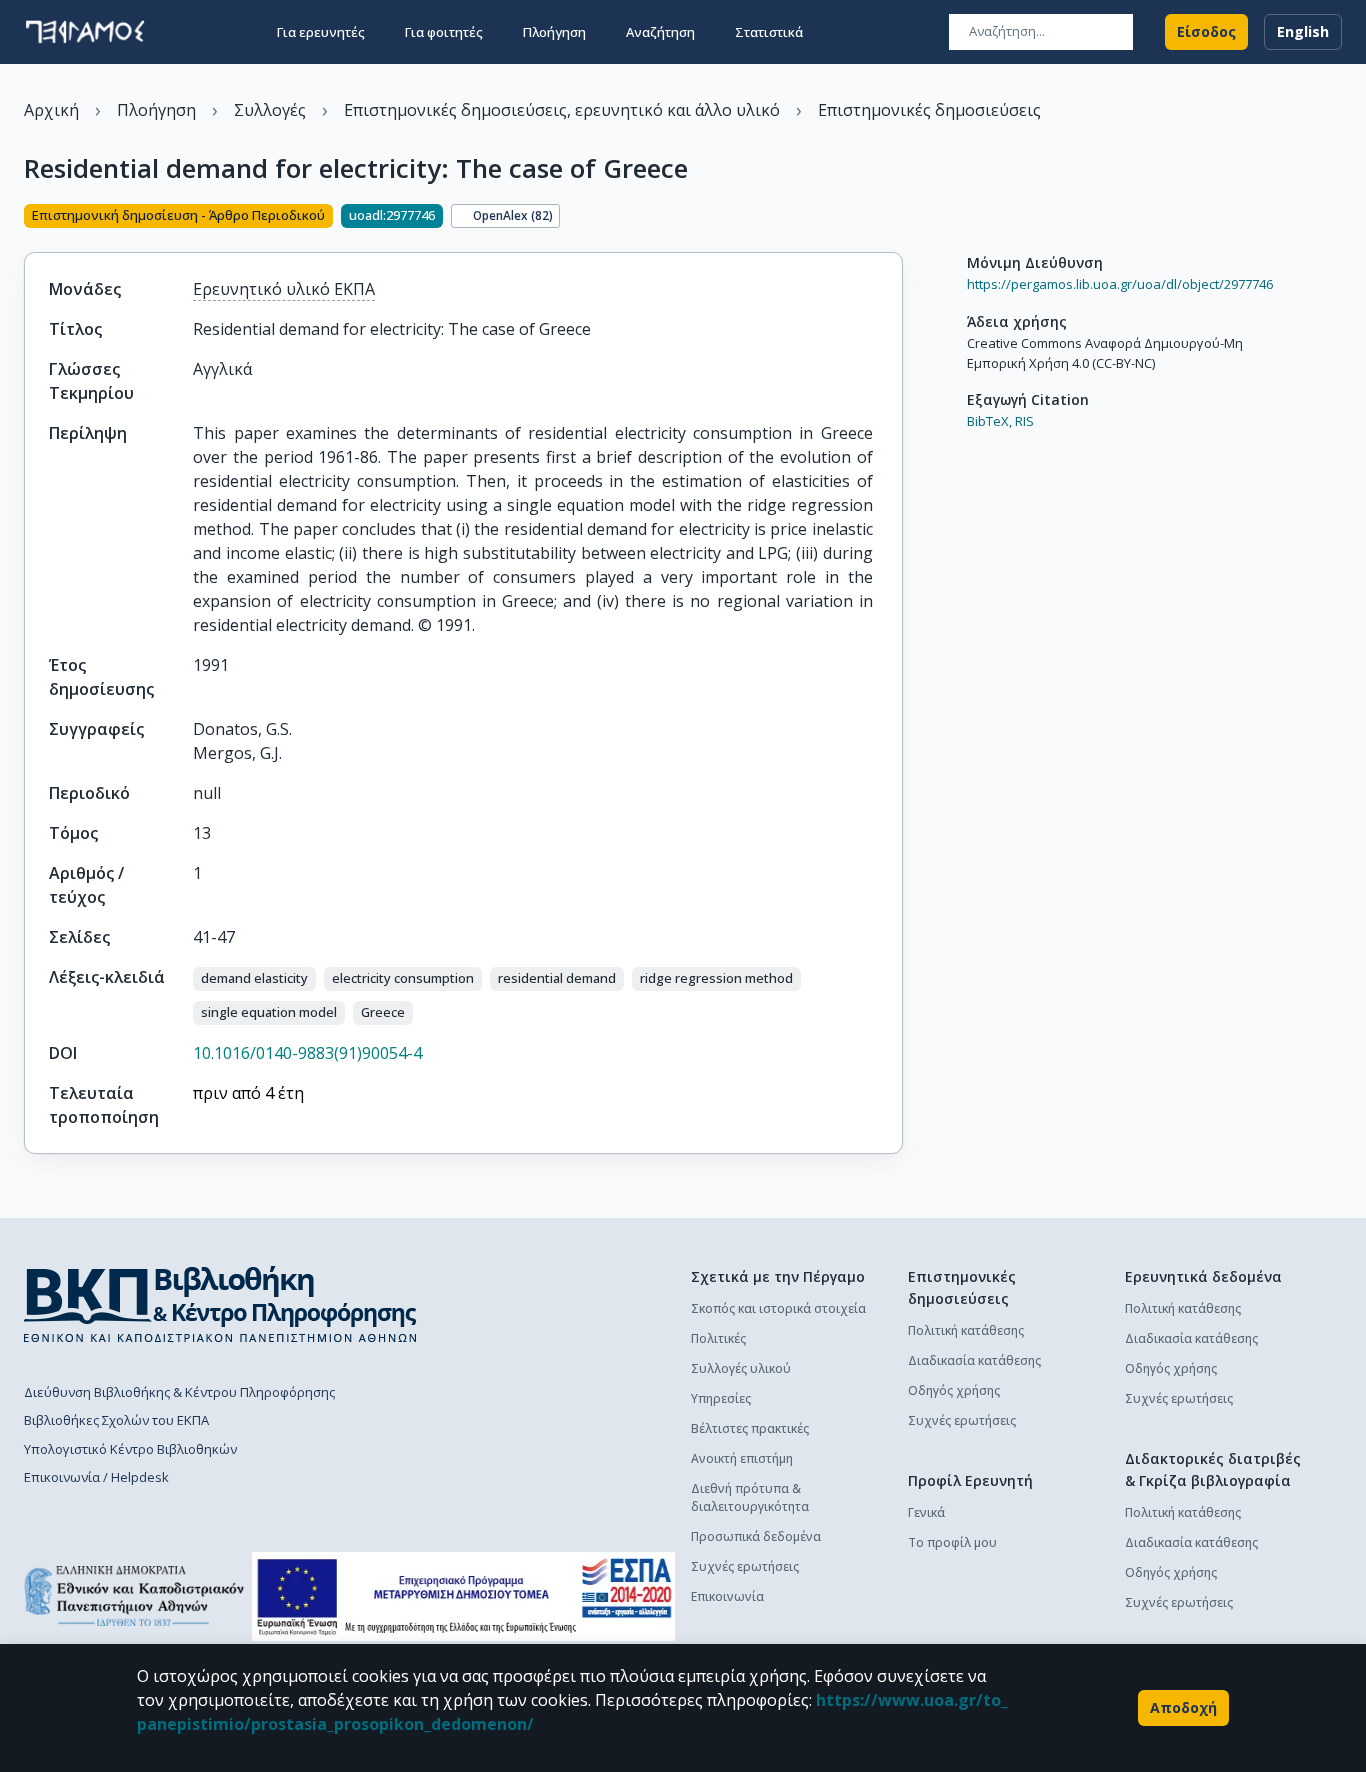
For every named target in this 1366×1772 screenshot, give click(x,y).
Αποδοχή (1183, 1707)
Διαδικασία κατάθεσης (974, 1360)
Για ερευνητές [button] (321, 32)
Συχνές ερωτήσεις (745, 1566)
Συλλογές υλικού (741, 1368)
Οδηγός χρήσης (954, 1390)
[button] (254, 979)
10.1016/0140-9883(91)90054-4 (307, 1053)
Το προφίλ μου (952, 1542)
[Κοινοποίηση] (895, 218)
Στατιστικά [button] (769, 32)
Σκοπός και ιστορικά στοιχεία (778, 1308)
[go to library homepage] (220, 1304)
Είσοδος (1206, 31)
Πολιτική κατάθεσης (966, 1330)
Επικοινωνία (727, 1596)
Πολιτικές (718, 1338)
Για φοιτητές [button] (444, 32)
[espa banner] (463, 1596)
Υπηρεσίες (721, 1398)
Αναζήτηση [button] (660, 32)
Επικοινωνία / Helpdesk (96, 1477)
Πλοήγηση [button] (554, 32)
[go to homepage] (85, 32)
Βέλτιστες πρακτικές (750, 1428)
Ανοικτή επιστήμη (742, 1458)
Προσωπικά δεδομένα (756, 1536)
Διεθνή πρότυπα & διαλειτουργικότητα (750, 1497)
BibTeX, (989, 421)
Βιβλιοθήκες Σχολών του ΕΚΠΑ (116, 1420)
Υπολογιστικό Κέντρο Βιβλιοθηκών (130, 1449)
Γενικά (926, 1512)
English (1303, 31)
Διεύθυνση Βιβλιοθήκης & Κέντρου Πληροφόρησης (179, 1392)
